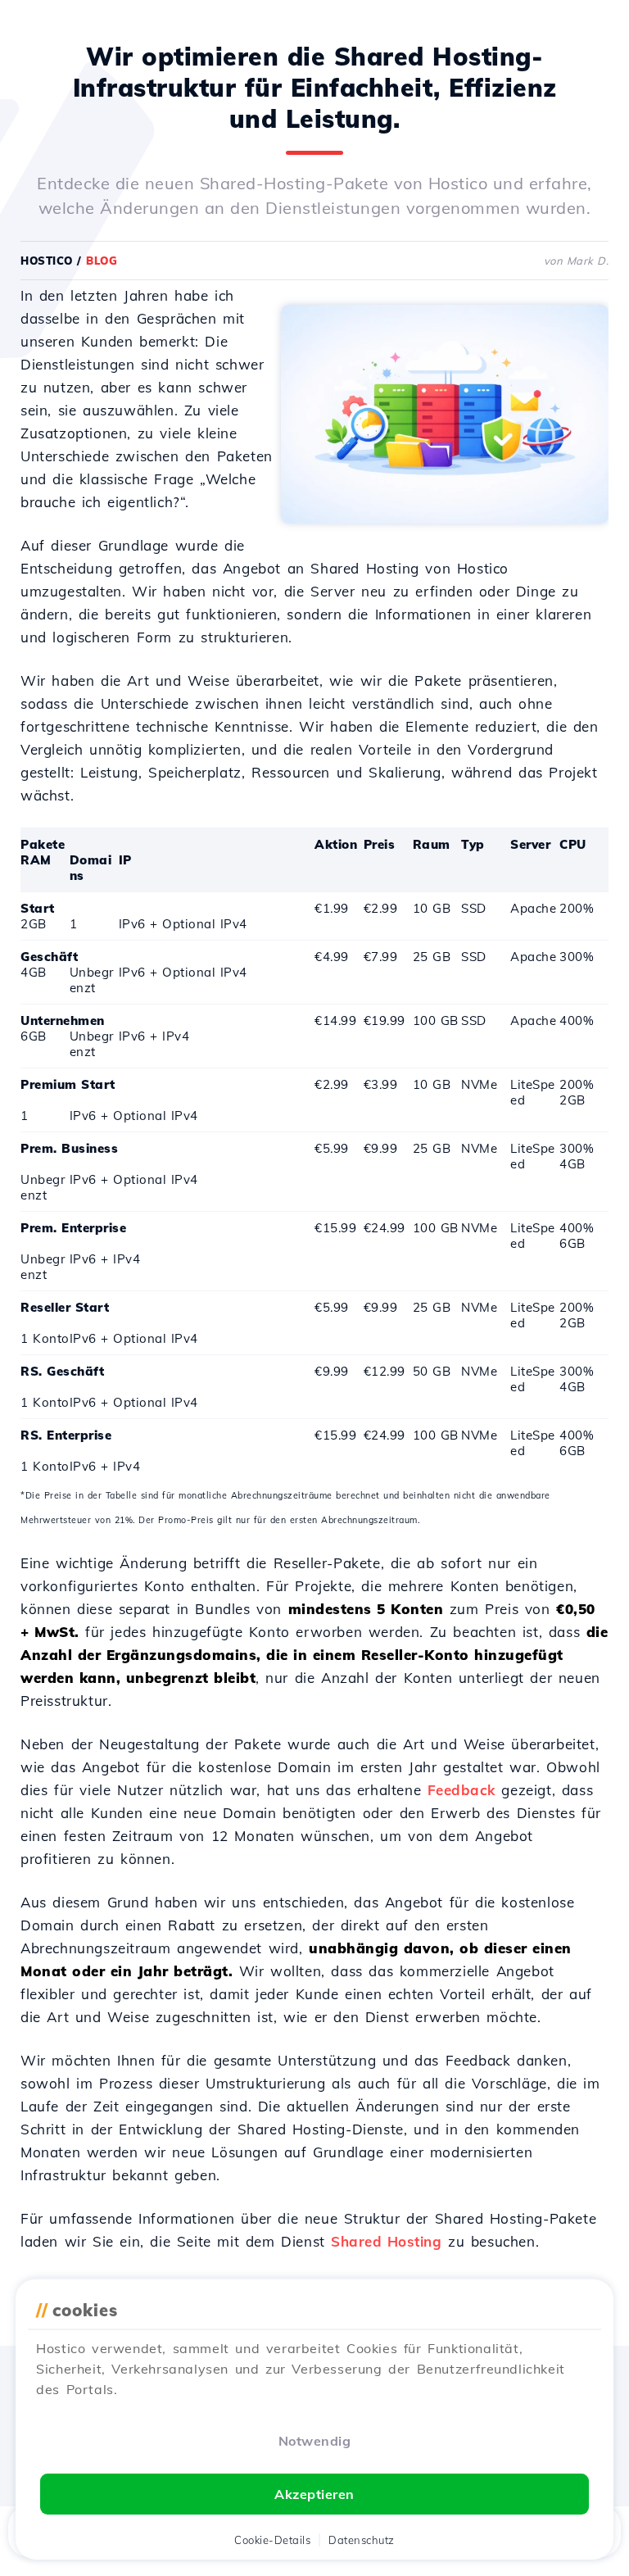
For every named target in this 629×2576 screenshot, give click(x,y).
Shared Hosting (386, 2241)
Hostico (47, 261)
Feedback (462, 1790)
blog (102, 261)
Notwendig (315, 2441)
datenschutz (362, 2540)
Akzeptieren (314, 2494)
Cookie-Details (272, 2540)
